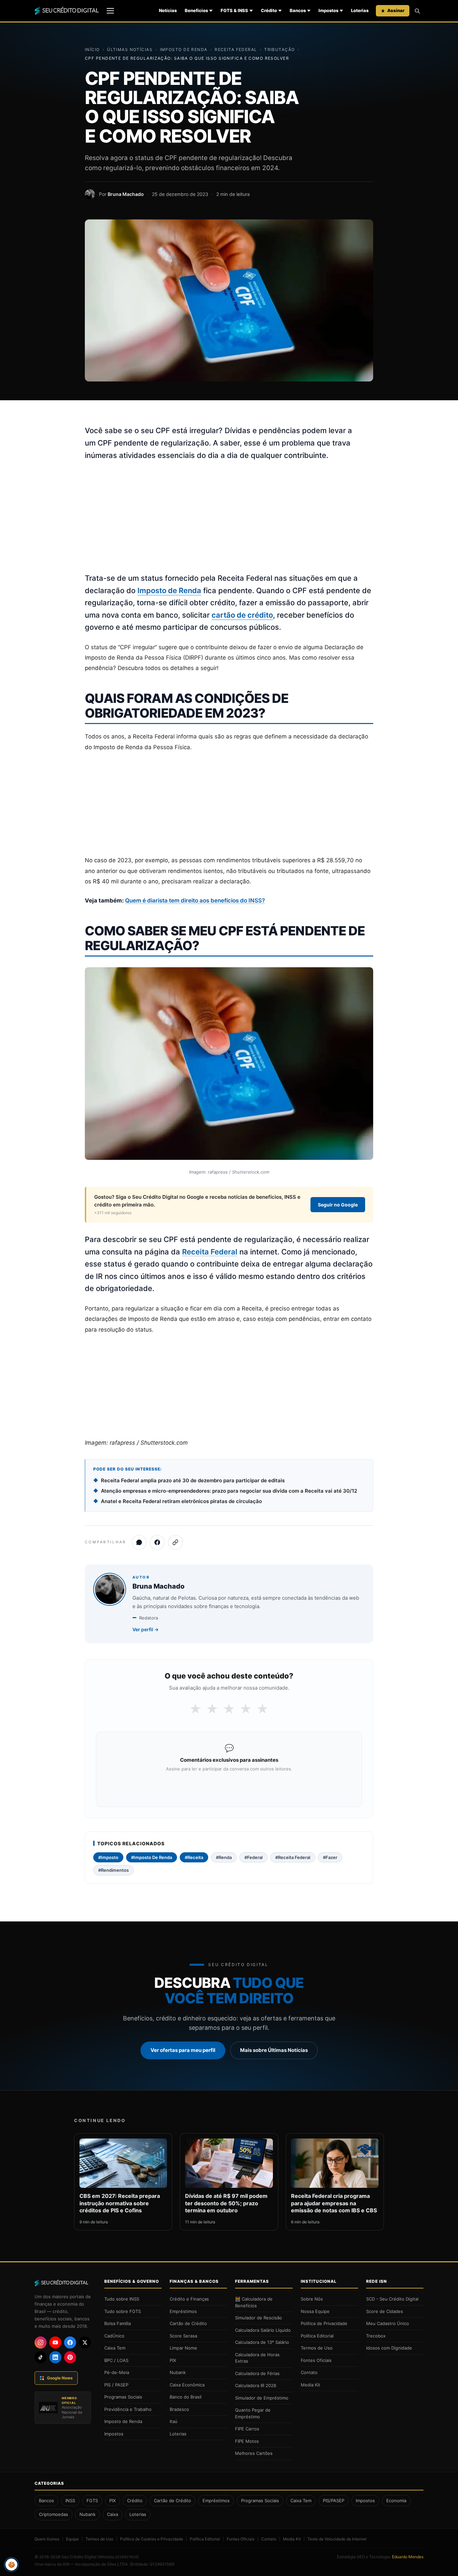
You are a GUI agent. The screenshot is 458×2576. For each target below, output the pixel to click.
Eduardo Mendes (408, 2557)
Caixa (112, 2514)
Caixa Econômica (187, 2385)
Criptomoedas (53, 2514)
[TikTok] (41, 2357)
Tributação (279, 49)
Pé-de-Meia (117, 2372)
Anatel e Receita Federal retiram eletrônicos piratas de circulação (181, 1501)
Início (92, 49)
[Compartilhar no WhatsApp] (139, 1542)
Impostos (328, 10)
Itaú (174, 2421)
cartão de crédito (242, 615)
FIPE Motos (247, 2441)
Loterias (360, 10)
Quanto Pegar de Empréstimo (253, 2413)
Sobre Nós (312, 2299)
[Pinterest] (70, 2357)
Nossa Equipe (315, 2311)
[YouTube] (55, 2342)
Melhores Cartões (254, 2453)
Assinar (396, 10)
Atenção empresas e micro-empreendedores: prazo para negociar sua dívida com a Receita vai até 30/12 (229, 1491)
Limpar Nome (183, 2348)
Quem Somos (47, 2539)
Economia (396, 2501)
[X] (85, 2342)
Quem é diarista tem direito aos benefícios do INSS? (195, 900)
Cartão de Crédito (188, 2323)
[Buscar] (417, 11)
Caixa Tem (115, 2348)
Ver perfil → (146, 1629)
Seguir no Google (338, 1205)
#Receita (194, 1857)
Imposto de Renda (184, 49)
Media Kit (310, 2385)
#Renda (224, 1857)
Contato (309, 2372)
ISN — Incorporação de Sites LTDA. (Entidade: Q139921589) (119, 2564)
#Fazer (330, 1857)
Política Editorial (317, 2336)
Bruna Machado (126, 194)
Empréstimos (183, 2311)
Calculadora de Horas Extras (257, 2358)
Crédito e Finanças (189, 2299)
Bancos (298, 10)
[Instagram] (41, 2342)
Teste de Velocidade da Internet (337, 2539)
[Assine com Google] (229, 1787)
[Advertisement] (229, 517)
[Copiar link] (175, 1542)
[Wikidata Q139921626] (118, 2557)
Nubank (178, 2372)
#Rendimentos (113, 1870)
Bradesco (179, 2409)
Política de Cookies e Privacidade (152, 2539)
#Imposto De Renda (152, 1857)
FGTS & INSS (234, 10)
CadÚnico (114, 2336)
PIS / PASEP (116, 2385)
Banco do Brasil (186, 2397)
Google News (60, 2378)
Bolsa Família (118, 2323)
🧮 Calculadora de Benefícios (254, 2302)
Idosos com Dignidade (389, 2348)
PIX (173, 2360)
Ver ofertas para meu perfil (183, 2050)
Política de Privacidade (324, 2323)
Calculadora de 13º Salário (262, 2342)
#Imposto (108, 1857)
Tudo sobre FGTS (123, 2311)
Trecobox (376, 2336)
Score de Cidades (385, 2311)
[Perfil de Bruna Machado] (90, 194)
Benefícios (196, 10)
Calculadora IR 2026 (256, 2385)
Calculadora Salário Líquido (263, 2330)
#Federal (253, 1857)
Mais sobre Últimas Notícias (274, 2050)
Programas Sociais (123, 2397)
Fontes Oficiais (316, 2360)
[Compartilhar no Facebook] (157, 1542)
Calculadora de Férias (257, 2373)
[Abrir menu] (110, 11)
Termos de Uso (317, 2348)
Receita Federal (236, 49)
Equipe (72, 2539)
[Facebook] (70, 2342)
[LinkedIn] (55, 2357)
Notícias (168, 10)
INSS (70, 2501)
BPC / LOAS (116, 2360)
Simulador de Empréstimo (262, 2398)
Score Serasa (183, 2336)
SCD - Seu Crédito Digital (392, 2299)
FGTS (92, 2501)
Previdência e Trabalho (128, 2409)
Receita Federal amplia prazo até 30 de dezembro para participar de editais (193, 1480)
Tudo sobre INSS (122, 2299)
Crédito (269, 10)
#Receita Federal (293, 1857)
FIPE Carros (247, 2429)
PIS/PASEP (334, 2501)
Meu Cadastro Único (388, 2323)
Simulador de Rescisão (259, 2318)
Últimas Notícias (130, 49)
